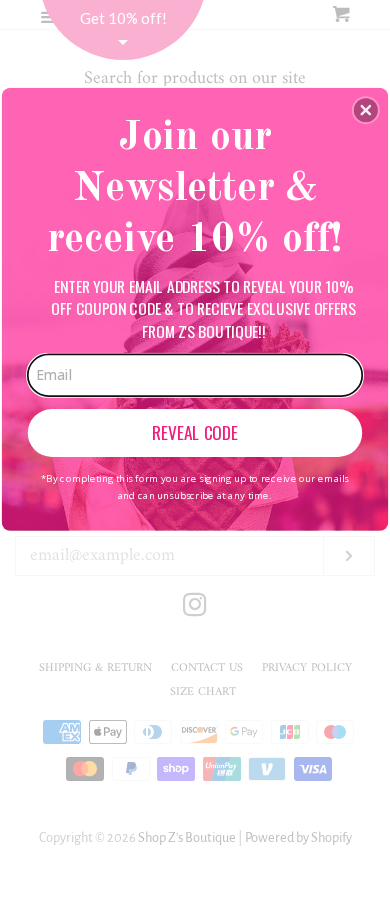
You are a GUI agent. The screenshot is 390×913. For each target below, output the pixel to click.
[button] (366, 110)
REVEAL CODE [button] (194, 432)
